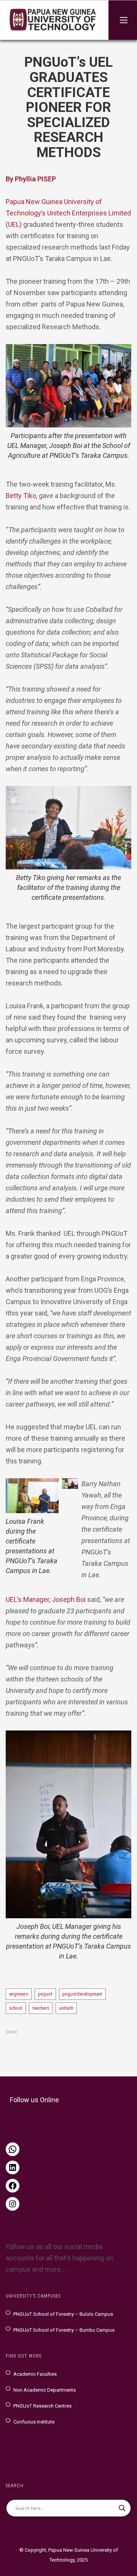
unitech (66, 2008)
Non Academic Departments (45, 2390)
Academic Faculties (35, 2374)
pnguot (45, 1994)
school (16, 2008)
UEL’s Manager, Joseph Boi (46, 1599)
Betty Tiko (21, 496)
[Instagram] (13, 2204)
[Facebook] (13, 2186)
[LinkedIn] (13, 2167)
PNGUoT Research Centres (42, 2406)
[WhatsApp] (13, 2149)
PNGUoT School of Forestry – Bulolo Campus (63, 2314)
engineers (19, 1994)
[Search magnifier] (122, 2508)
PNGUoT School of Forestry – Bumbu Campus (64, 2330)
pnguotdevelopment (82, 1994)
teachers (41, 2008)
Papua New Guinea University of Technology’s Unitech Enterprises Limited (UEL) (68, 213)
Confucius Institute (34, 2422)
